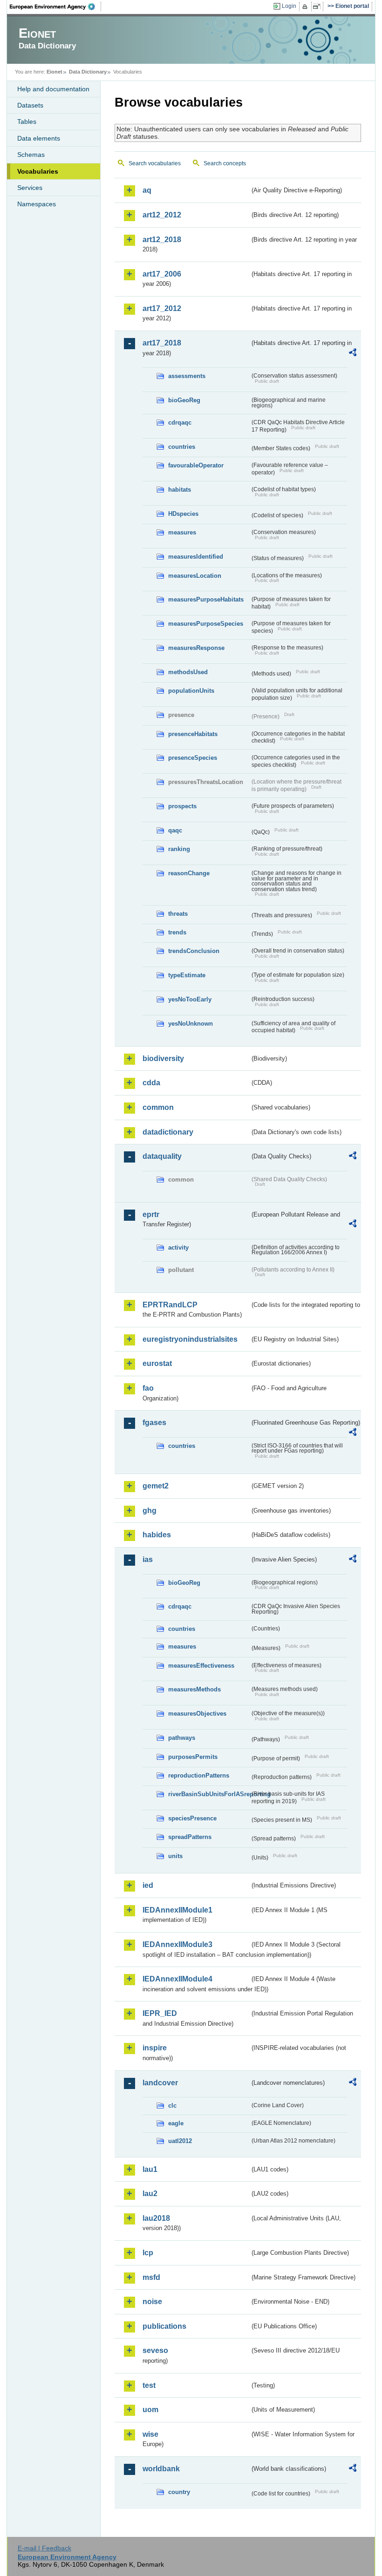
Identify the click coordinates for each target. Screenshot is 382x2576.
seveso (155, 2350)
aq (147, 190)
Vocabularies (38, 171)
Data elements (39, 138)
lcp (148, 2253)
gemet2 (156, 1486)
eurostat (157, 1363)
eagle (176, 2123)
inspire (155, 2048)
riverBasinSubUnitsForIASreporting (209, 1794)
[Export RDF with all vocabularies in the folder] (353, 354)
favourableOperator (196, 465)
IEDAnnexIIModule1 (177, 1910)
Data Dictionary (88, 72)
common (158, 1107)
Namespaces (37, 204)
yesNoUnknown (191, 1024)
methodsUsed (188, 672)
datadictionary (168, 1132)
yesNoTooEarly (190, 999)
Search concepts (225, 163)
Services (30, 188)
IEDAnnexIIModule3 (177, 1944)
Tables (27, 122)
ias (148, 1559)
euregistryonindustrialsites (190, 1339)
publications (164, 2326)
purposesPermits (193, 1757)
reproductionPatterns (199, 1775)
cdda (151, 1083)
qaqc (175, 830)
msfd (151, 2277)
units (175, 1856)
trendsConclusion (194, 951)
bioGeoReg (184, 400)
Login (289, 6)
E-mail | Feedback (44, 2548)
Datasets (30, 105)
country (179, 2492)
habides (157, 1535)
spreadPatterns (190, 1837)
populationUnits (191, 691)
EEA (55, 7)
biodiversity (163, 1058)
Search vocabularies (155, 163)
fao (148, 1388)
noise (152, 2302)
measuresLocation (195, 576)
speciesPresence (192, 1818)
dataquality (162, 1156)
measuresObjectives (197, 1714)
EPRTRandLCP (170, 1305)
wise (150, 2434)
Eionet (55, 72)
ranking (179, 849)
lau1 (150, 2169)
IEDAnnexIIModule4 (177, 1979)
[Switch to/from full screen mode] (318, 7)
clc (172, 2106)
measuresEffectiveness (201, 1666)
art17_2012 (162, 308)
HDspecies (183, 514)
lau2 (150, 2194)
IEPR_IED (160, 2013)
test (149, 2385)
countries (182, 447)
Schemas (31, 155)
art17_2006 (162, 274)
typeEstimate (187, 975)
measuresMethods (194, 1689)
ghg (150, 1511)
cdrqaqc (180, 423)
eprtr (151, 1214)
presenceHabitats (193, 734)
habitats (180, 490)
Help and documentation (53, 89)
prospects (182, 806)
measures (182, 532)
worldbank (161, 2469)
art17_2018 (162, 343)
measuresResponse (196, 648)
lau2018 (156, 2218)
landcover (160, 2083)
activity (178, 1247)
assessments (187, 376)
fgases (154, 1423)
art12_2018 (162, 240)
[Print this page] (306, 7)
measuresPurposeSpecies (206, 624)
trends (177, 932)
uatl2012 (180, 2141)
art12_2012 (162, 215)
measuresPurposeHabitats (206, 599)
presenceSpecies (193, 758)
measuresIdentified (196, 557)
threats (178, 914)
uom (150, 2410)
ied (148, 1885)
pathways (182, 1738)
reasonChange (189, 873)
